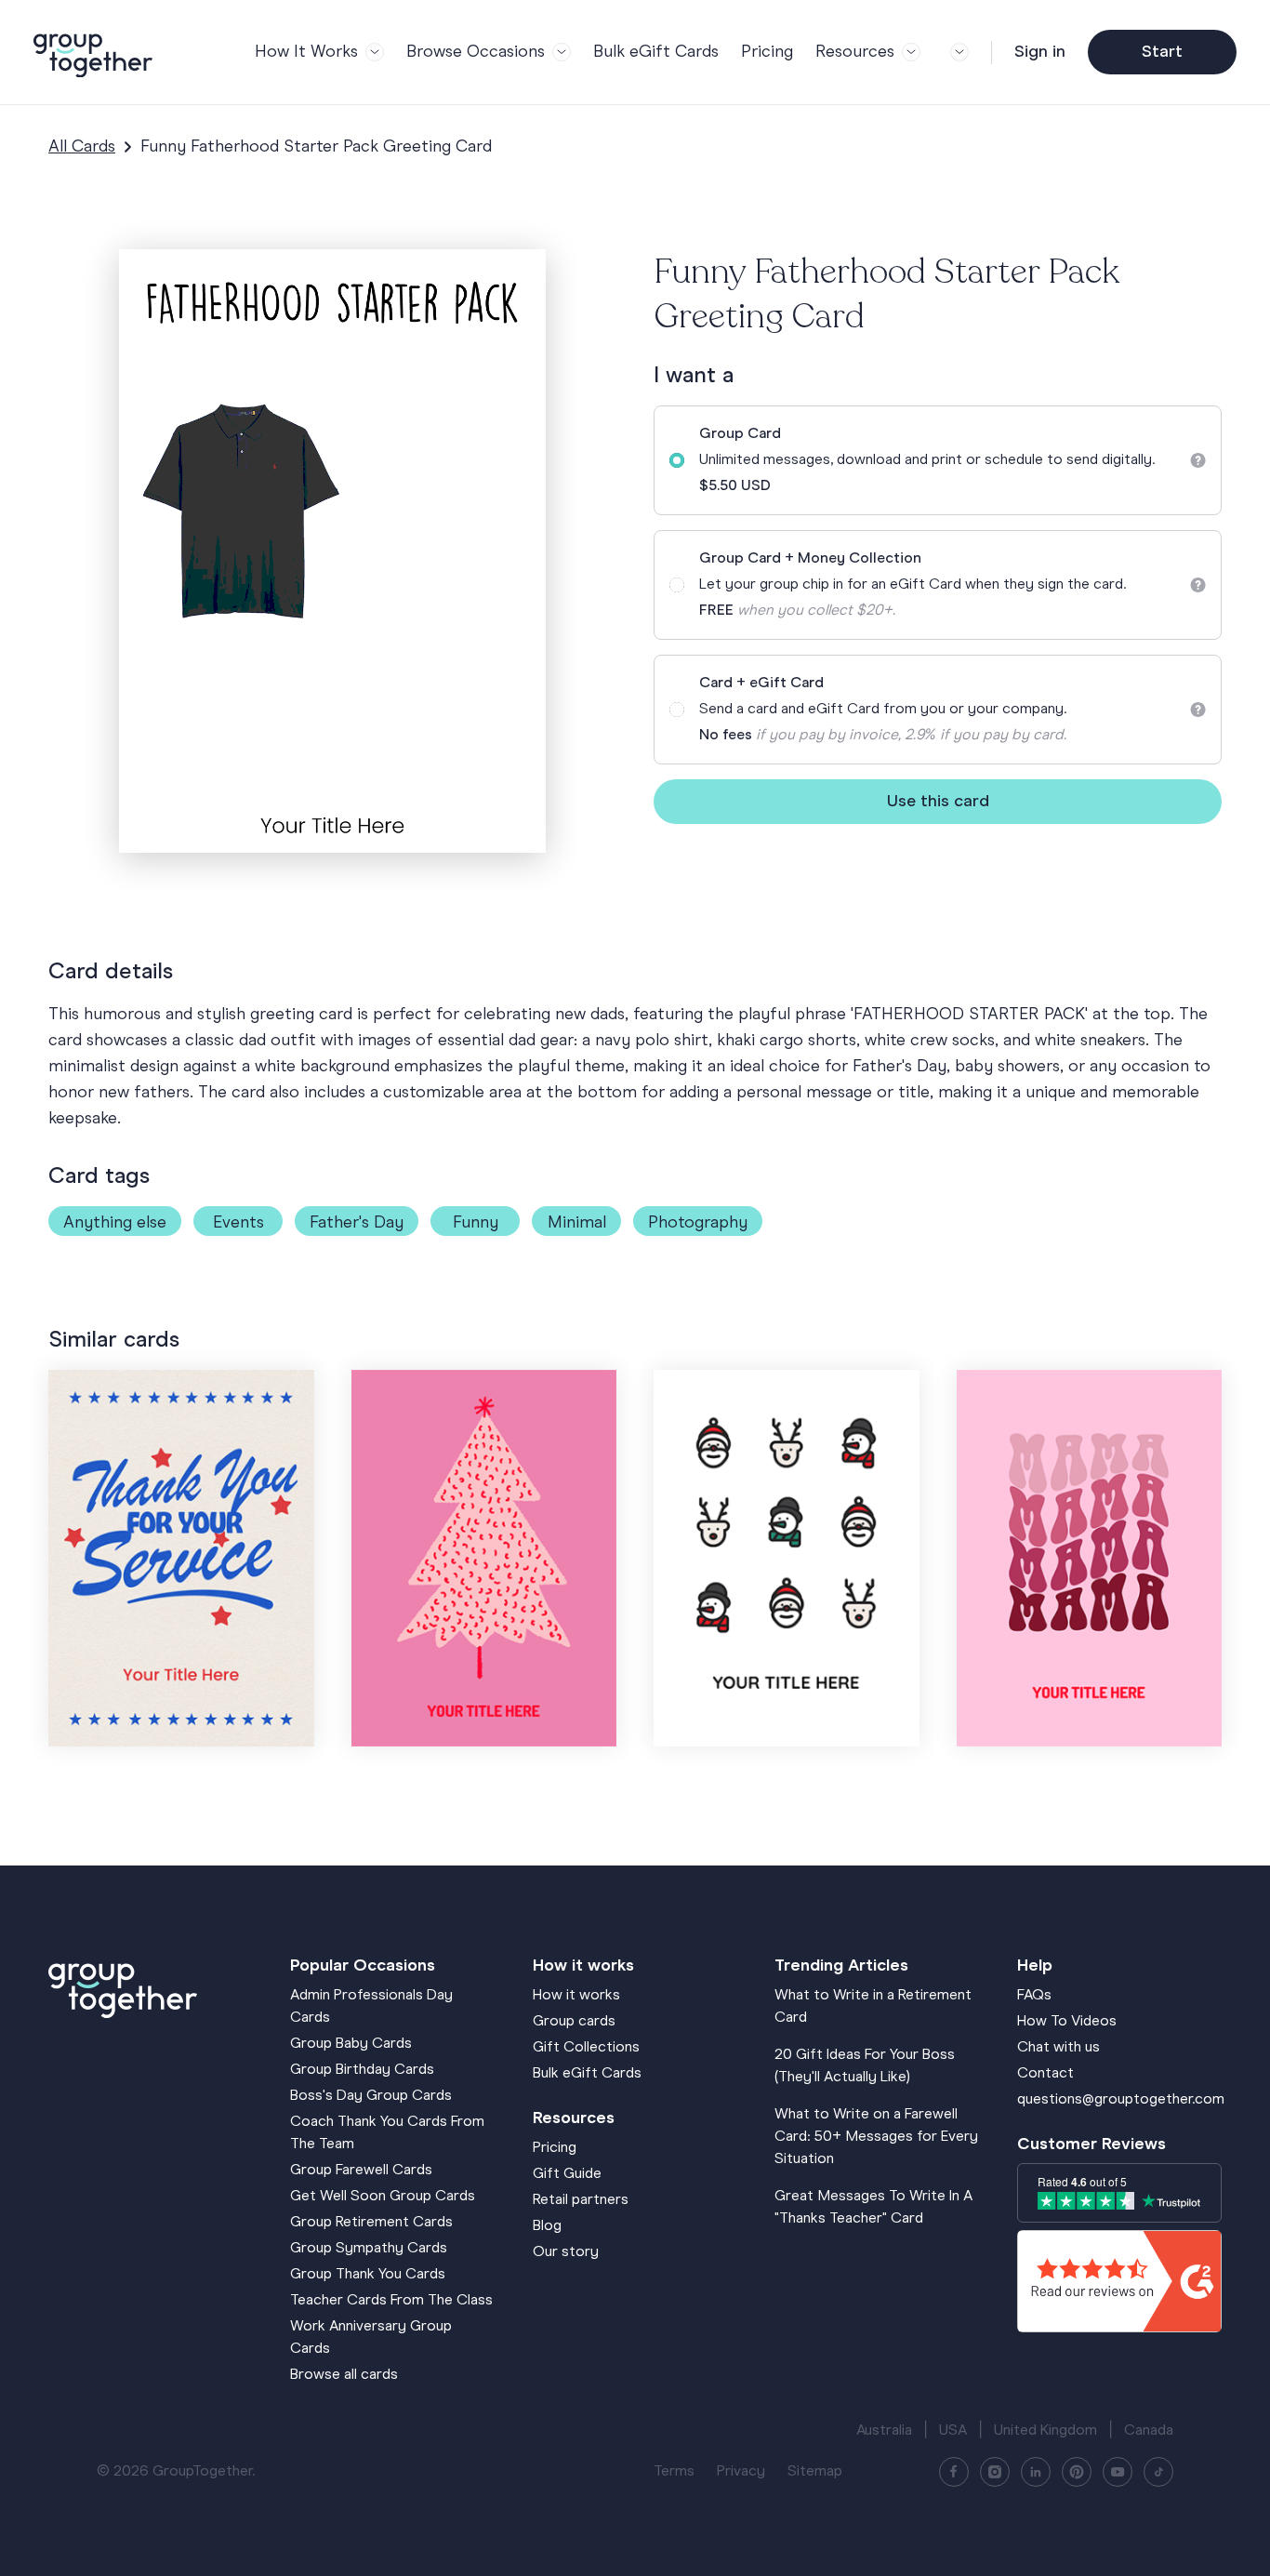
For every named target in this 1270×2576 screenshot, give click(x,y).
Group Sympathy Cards (369, 2249)
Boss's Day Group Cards (371, 2096)
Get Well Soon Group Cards (383, 2197)
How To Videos (1067, 2022)
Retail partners (581, 2200)
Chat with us (1058, 2048)
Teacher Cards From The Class (391, 2301)
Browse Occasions (476, 52)
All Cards (82, 147)
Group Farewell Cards (361, 2171)
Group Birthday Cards (362, 2070)
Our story (566, 2252)
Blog (547, 2226)
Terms (674, 2472)
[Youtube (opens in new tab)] (1118, 2472)
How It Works (306, 52)
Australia (884, 2431)
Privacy (741, 2472)
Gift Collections (586, 2048)
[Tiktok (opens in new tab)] (1158, 2472)
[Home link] (151, 1986)
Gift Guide (567, 2174)
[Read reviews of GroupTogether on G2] (1119, 2281)
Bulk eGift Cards (656, 52)
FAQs (1034, 1996)
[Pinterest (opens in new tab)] (1077, 2472)
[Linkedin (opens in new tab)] (1036, 2472)
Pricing (767, 52)
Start (1162, 52)
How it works (576, 1996)
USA (953, 2431)
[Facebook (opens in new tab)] (954, 2472)
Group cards (574, 2022)
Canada (1149, 2431)
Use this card (938, 802)
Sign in (1040, 52)
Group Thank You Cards (368, 2275)
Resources (855, 52)
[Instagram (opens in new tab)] (995, 2472)
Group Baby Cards (351, 2044)
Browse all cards (344, 2375)
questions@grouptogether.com (1121, 2100)
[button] (956, 52)
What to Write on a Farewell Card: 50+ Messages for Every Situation (876, 2137)
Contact (1045, 2074)
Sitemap (815, 2472)
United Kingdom (1045, 2431)
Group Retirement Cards (371, 2223)
